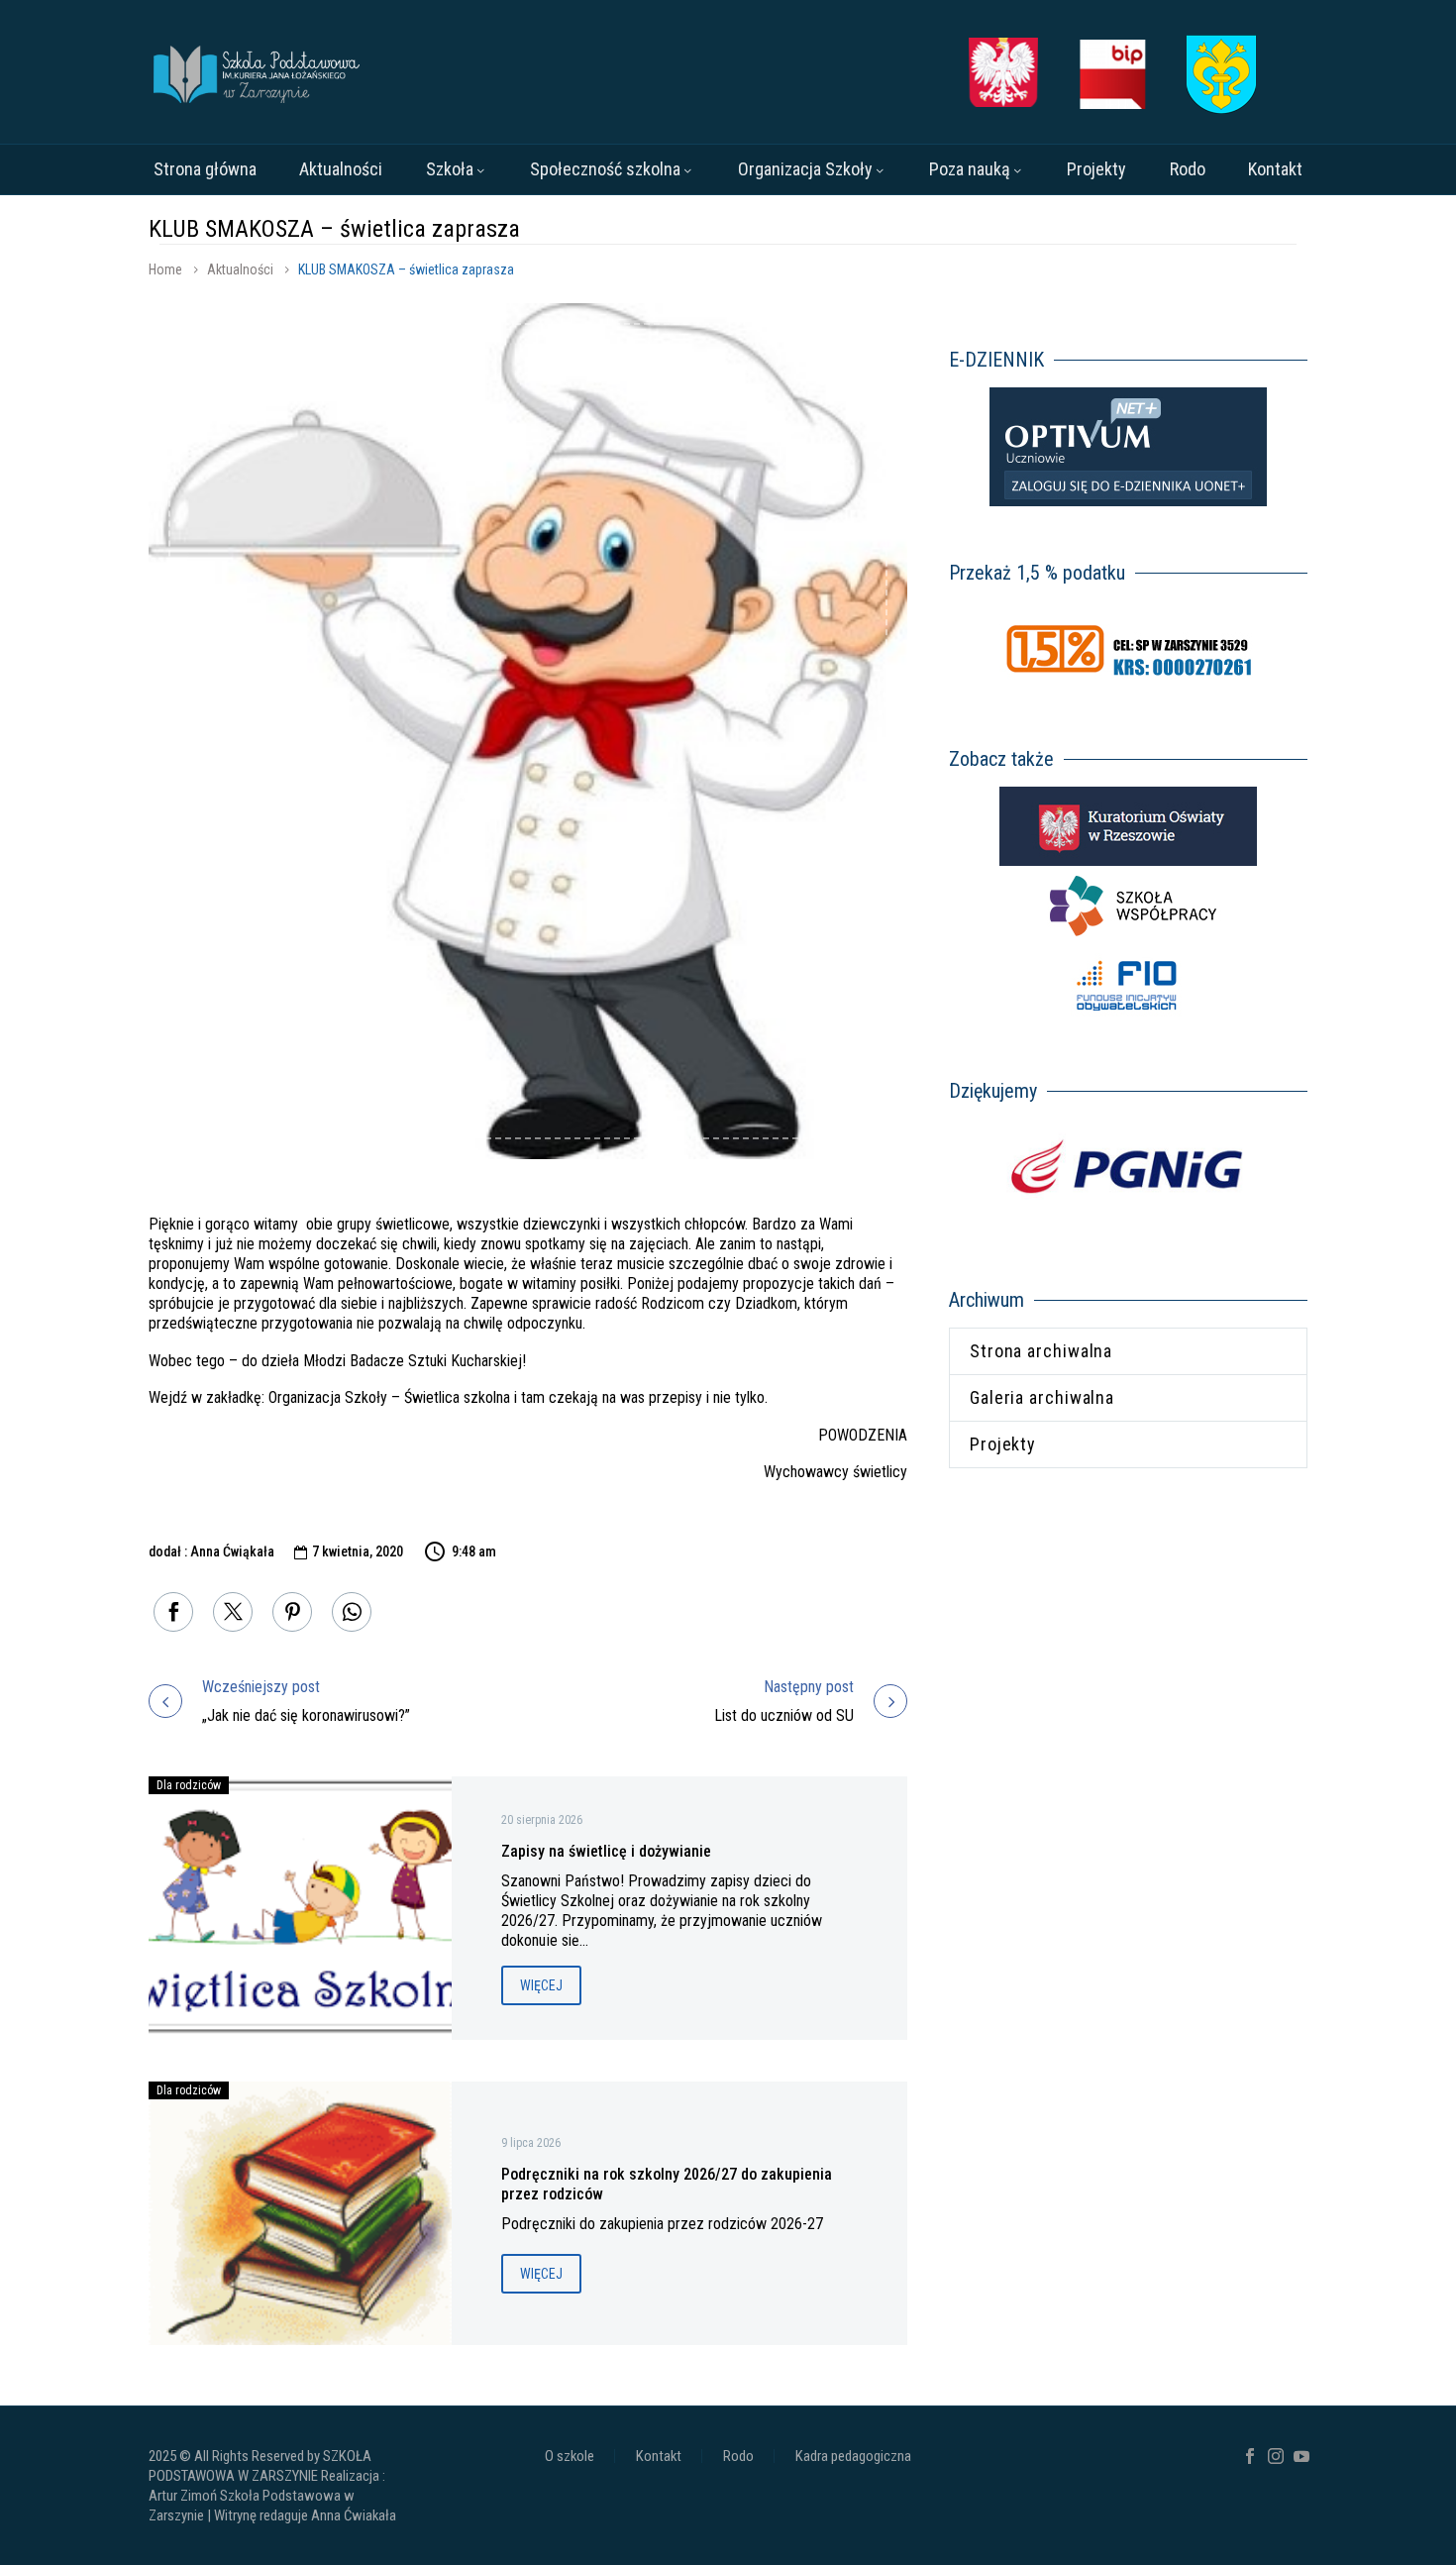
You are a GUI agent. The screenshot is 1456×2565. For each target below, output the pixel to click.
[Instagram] (1276, 2456)
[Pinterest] (292, 1612)
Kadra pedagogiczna (853, 2457)
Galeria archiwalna (1042, 1397)
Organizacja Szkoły (805, 169)
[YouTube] (1301, 2456)
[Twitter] (233, 1612)
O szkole (570, 2457)
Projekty (1096, 169)
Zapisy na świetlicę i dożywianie (606, 1851)
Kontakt (1275, 169)
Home (165, 269)
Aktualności (341, 169)
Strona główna (205, 169)
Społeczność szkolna (605, 169)
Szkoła (450, 169)
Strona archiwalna (1041, 1351)
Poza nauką (970, 169)
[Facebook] (173, 1612)
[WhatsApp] (352, 1612)
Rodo (1188, 169)
